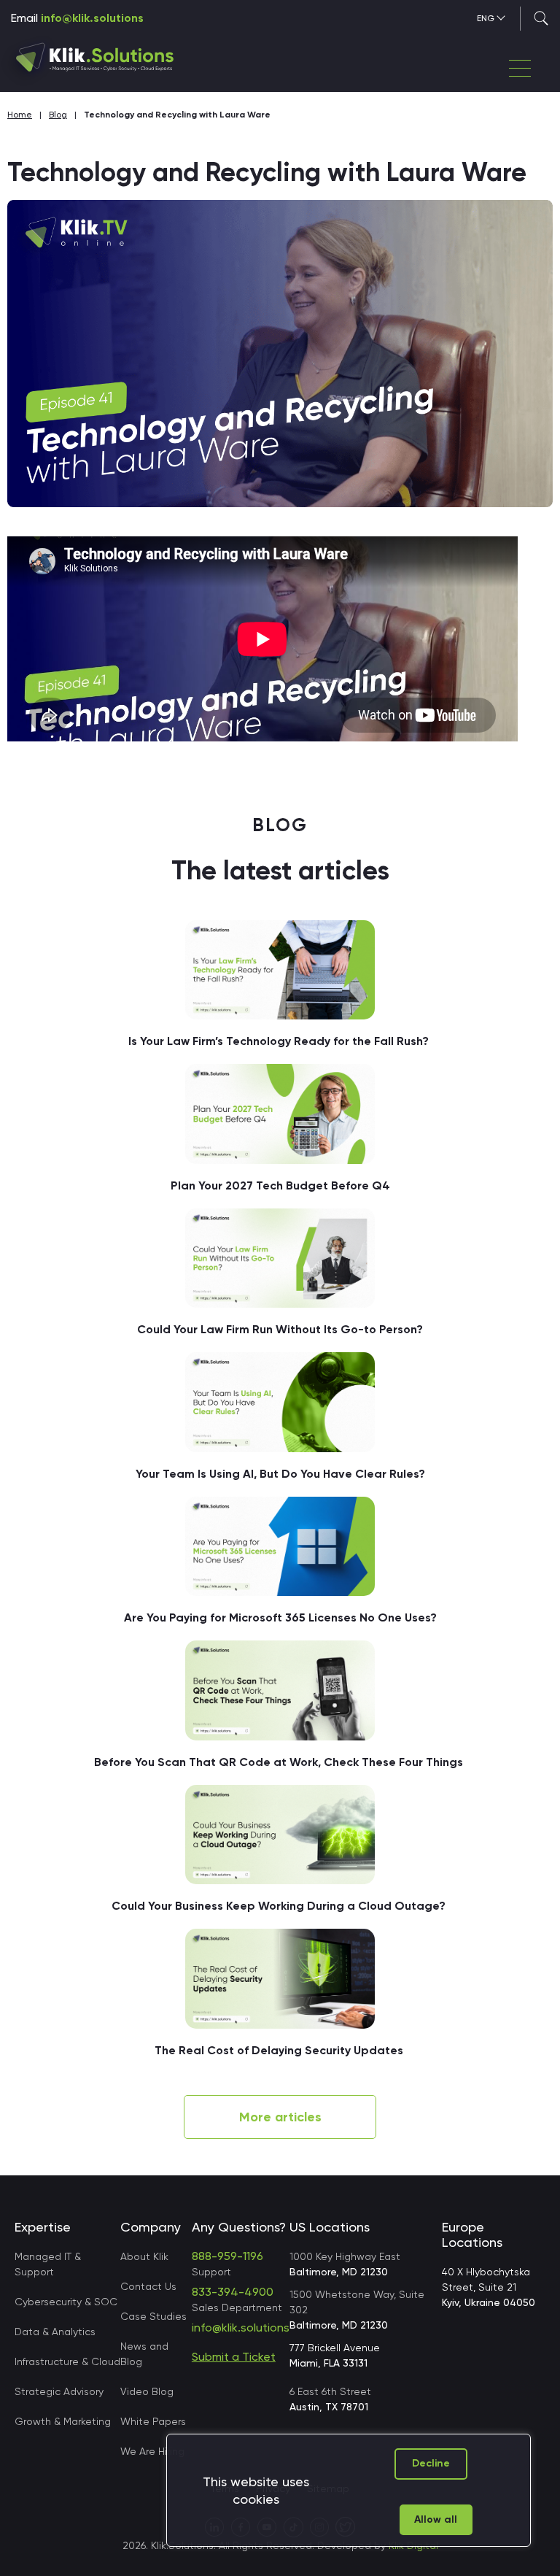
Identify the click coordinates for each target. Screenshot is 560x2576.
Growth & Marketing (63, 2421)
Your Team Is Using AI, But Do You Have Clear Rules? (280, 1474)
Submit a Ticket (234, 2357)
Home (20, 115)
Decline (431, 2463)
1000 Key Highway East (345, 2264)
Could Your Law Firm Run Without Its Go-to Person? (280, 1329)
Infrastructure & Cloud (67, 2361)
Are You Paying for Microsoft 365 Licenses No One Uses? (280, 1617)
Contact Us (148, 2286)
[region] (349, 2490)
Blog (58, 115)
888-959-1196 (227, 2256)
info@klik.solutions (92, 18)
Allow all (436, 2519)
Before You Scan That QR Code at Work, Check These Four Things (280, 1762)
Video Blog (147, 2391)
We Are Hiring (152, 2451)
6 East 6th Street (330, 2399)
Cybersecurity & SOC (66, 2302)
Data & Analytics (55, 2332)
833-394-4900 (233, 2292)
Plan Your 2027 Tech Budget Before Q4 (280, 1185)
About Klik (144, 2256)
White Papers (153, 2421)
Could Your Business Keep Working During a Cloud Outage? (280, 1906)
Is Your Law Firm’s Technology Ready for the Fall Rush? (280, 1041)
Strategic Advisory (59, 2391)
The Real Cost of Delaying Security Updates (280, 2050)
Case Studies (153, 2316)
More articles (280, 2117)
